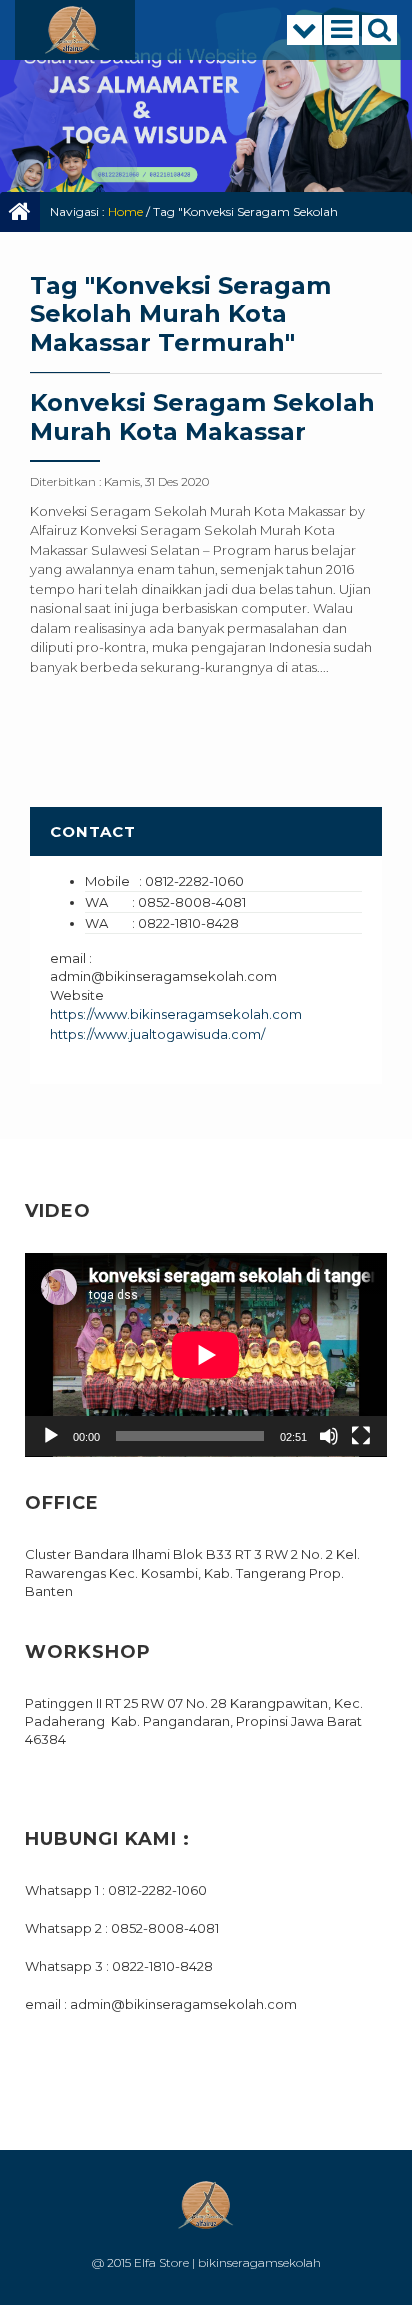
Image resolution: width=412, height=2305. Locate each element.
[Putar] (51, 1436)
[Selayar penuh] (361, 1436)
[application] (206, 1355)
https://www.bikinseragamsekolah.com (176, 1014)
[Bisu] (329, 1436)
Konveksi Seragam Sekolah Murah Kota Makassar (202, 417)
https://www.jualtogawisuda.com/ (157, 1034)
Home (125, 211)
